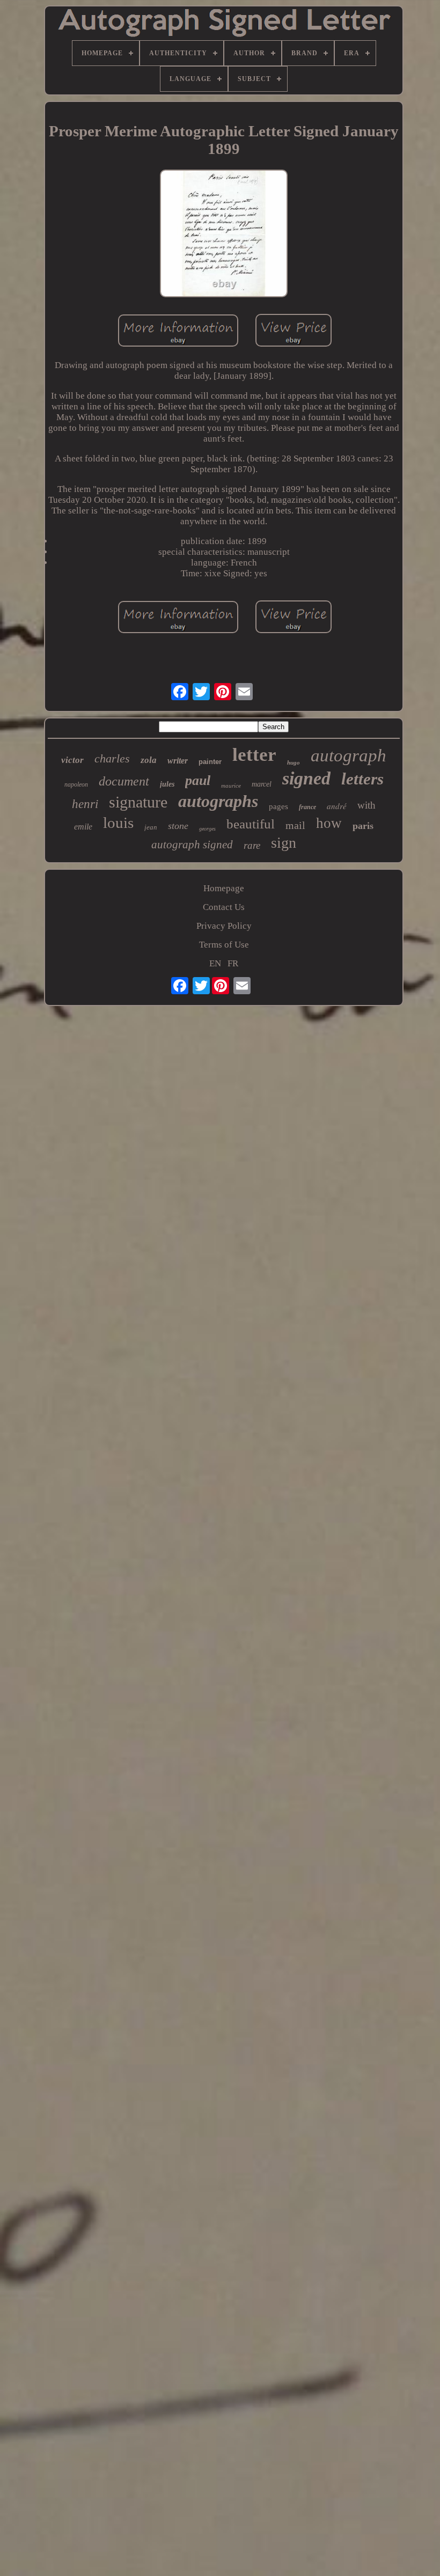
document (124, 781)
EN (215, 963)
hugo (294, 762)
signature (138, 802)
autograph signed (192, 845)
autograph (349, 755)
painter (210, 762)
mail (295, 825)
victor (72, 760)
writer (178, 761)
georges (207, 829)
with (366, 805)
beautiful (251, 824)
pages (278, 806)
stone (178, 826)
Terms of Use (224, 945)
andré (337, 806)
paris (363, 826)
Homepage (224, 888)
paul (198, 780)
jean (151, 827)
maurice (231, 786)
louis (118, 823)
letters (362, 779)
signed (306, 778)
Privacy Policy (224, 926)
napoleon (76, 784)
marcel (262, 784)
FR (233, 963)
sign (284, 843)
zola (149, 760)
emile (83, 827)
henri (85, 804)
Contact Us (224, 907)
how (329, 823)
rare (252, 845)
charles (112, 758)
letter (254, 755)
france (307, 807)
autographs (218, 801)
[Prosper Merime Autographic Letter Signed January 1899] (224, 235)
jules (167, 784)
